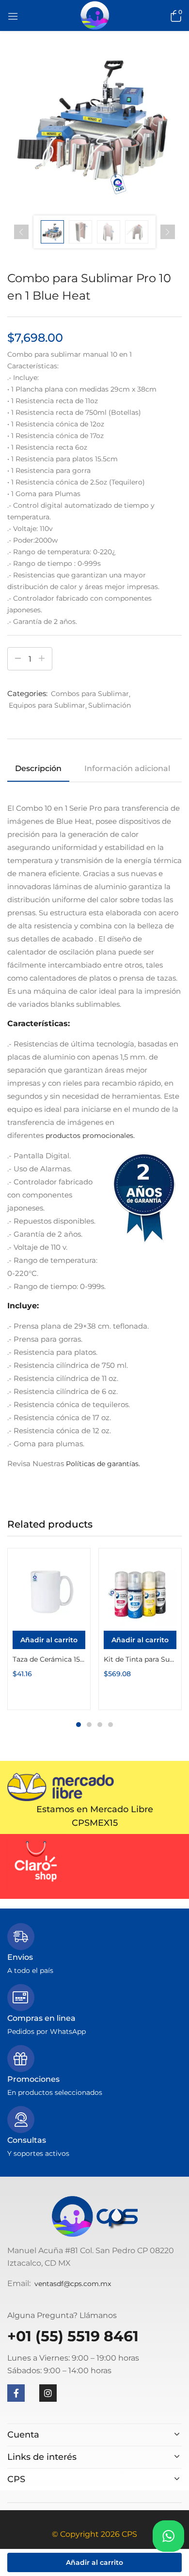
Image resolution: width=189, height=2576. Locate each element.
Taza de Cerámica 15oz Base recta (49, 1659)
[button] (174, 15)
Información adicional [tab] (127, 768)
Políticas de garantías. (103, 1464)
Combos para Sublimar (90, 694)
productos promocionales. (90, 1136)
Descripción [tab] (38, 768)
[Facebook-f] (16, 2393)
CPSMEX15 (95, 1823)
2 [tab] (89, 1725)
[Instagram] (48, 2393)
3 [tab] (100, 1725)
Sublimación (110, 705)
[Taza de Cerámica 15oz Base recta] (49, 1590)
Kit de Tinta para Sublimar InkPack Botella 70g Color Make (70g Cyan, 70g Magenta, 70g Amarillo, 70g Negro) (140, 1659)
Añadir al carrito (94, 2562)
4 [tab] (110, 1725)
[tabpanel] (49, 1629)
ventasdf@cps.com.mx (73, 2284)
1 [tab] (79, 1725)
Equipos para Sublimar (47, 705)
